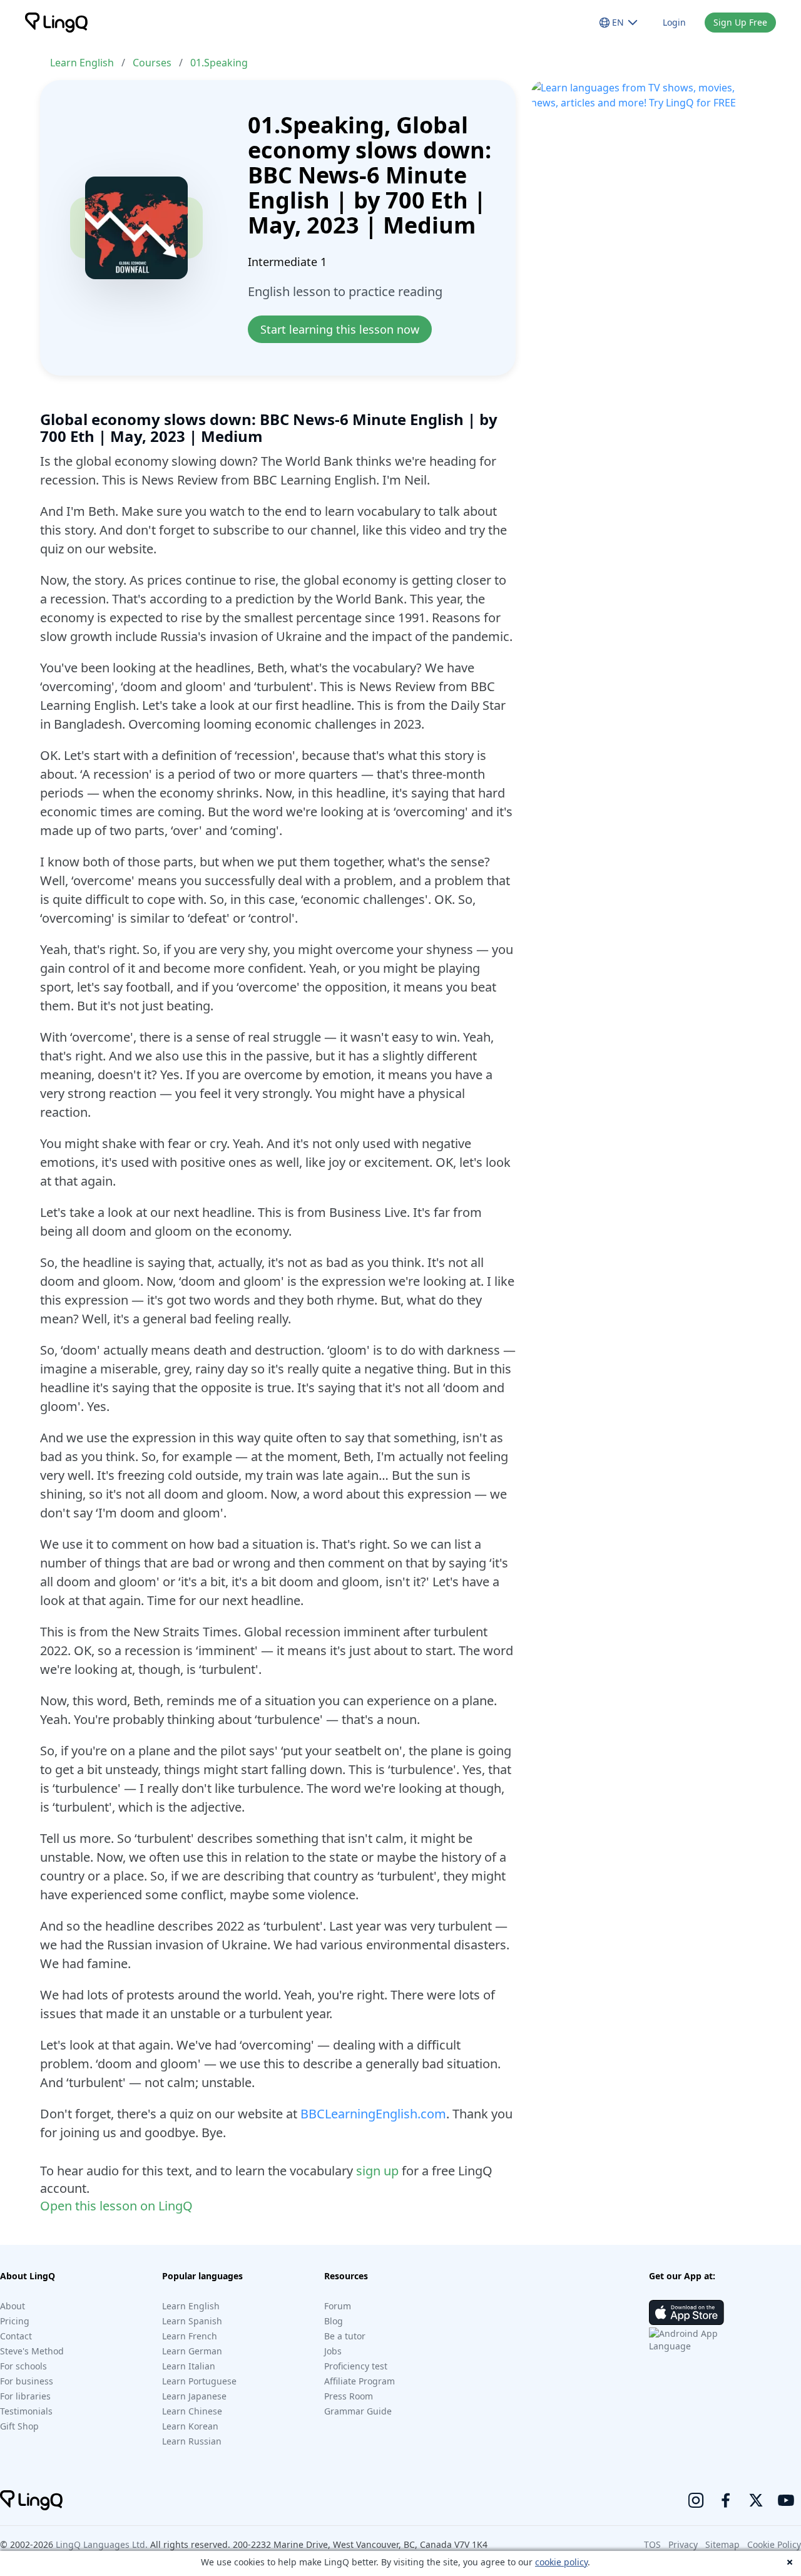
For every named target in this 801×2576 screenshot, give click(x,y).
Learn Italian (189, 2366)
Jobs (333, 2351)
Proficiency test (356, 2366)
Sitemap (722, 2544)
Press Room (349, 2396)
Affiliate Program (360, 2381)
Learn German (192, 2351)
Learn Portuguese (199, 2381)
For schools (23, 2366)
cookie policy (561, 2562)
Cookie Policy (774, 2544)
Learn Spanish (192, 2321)
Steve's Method (32, 2351)
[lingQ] (56, 23)
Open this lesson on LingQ (116, 2206)
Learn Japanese (194, 2396)
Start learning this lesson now (340, 329)
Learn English (82, 63)
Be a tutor (345, 2336)
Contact (16, 2336)
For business (27, 2381)
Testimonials (26, 2411)
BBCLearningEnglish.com (373, 2114)
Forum (338, 2306)
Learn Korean (190, 2426)
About (13, 2306)
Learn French (190, 2336)
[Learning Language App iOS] (686, 2312)
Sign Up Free (740, 22)
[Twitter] (756, 2500)
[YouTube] (786, 2500)
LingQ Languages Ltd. (102, 2544)
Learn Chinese (192, 2411)
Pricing (15, 2321)
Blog (334, 2321)
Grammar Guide (358, 2411)
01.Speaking (219, 63)
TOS (652, 2544)
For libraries (25, 2396)
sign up (377, 2171)
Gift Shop (19, 2426)
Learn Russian (192, 2441)
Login (674, 22)
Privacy (683, 2544)
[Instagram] (696, 2500)
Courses (152, 63)
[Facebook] (726, 2500)
